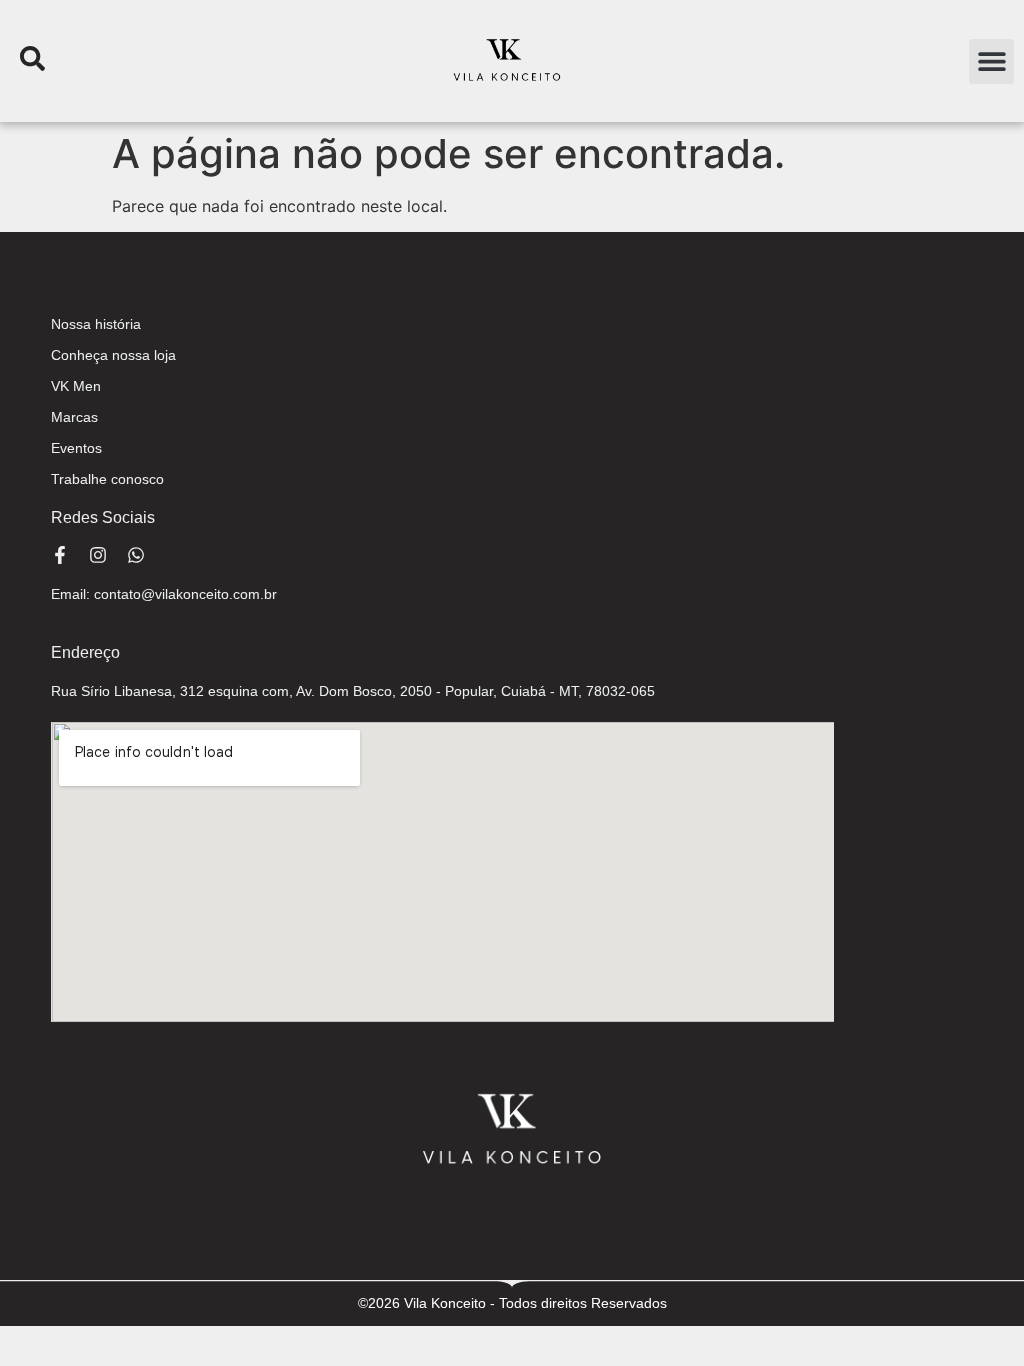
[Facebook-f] (60, 555)
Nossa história (96, 324)
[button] (991, 61)
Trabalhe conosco (107, 479)
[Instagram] (98, 555)
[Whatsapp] (136, 555)
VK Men (76, 386)
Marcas (74, 417)
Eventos (76, 448)
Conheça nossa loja (113, 355)
